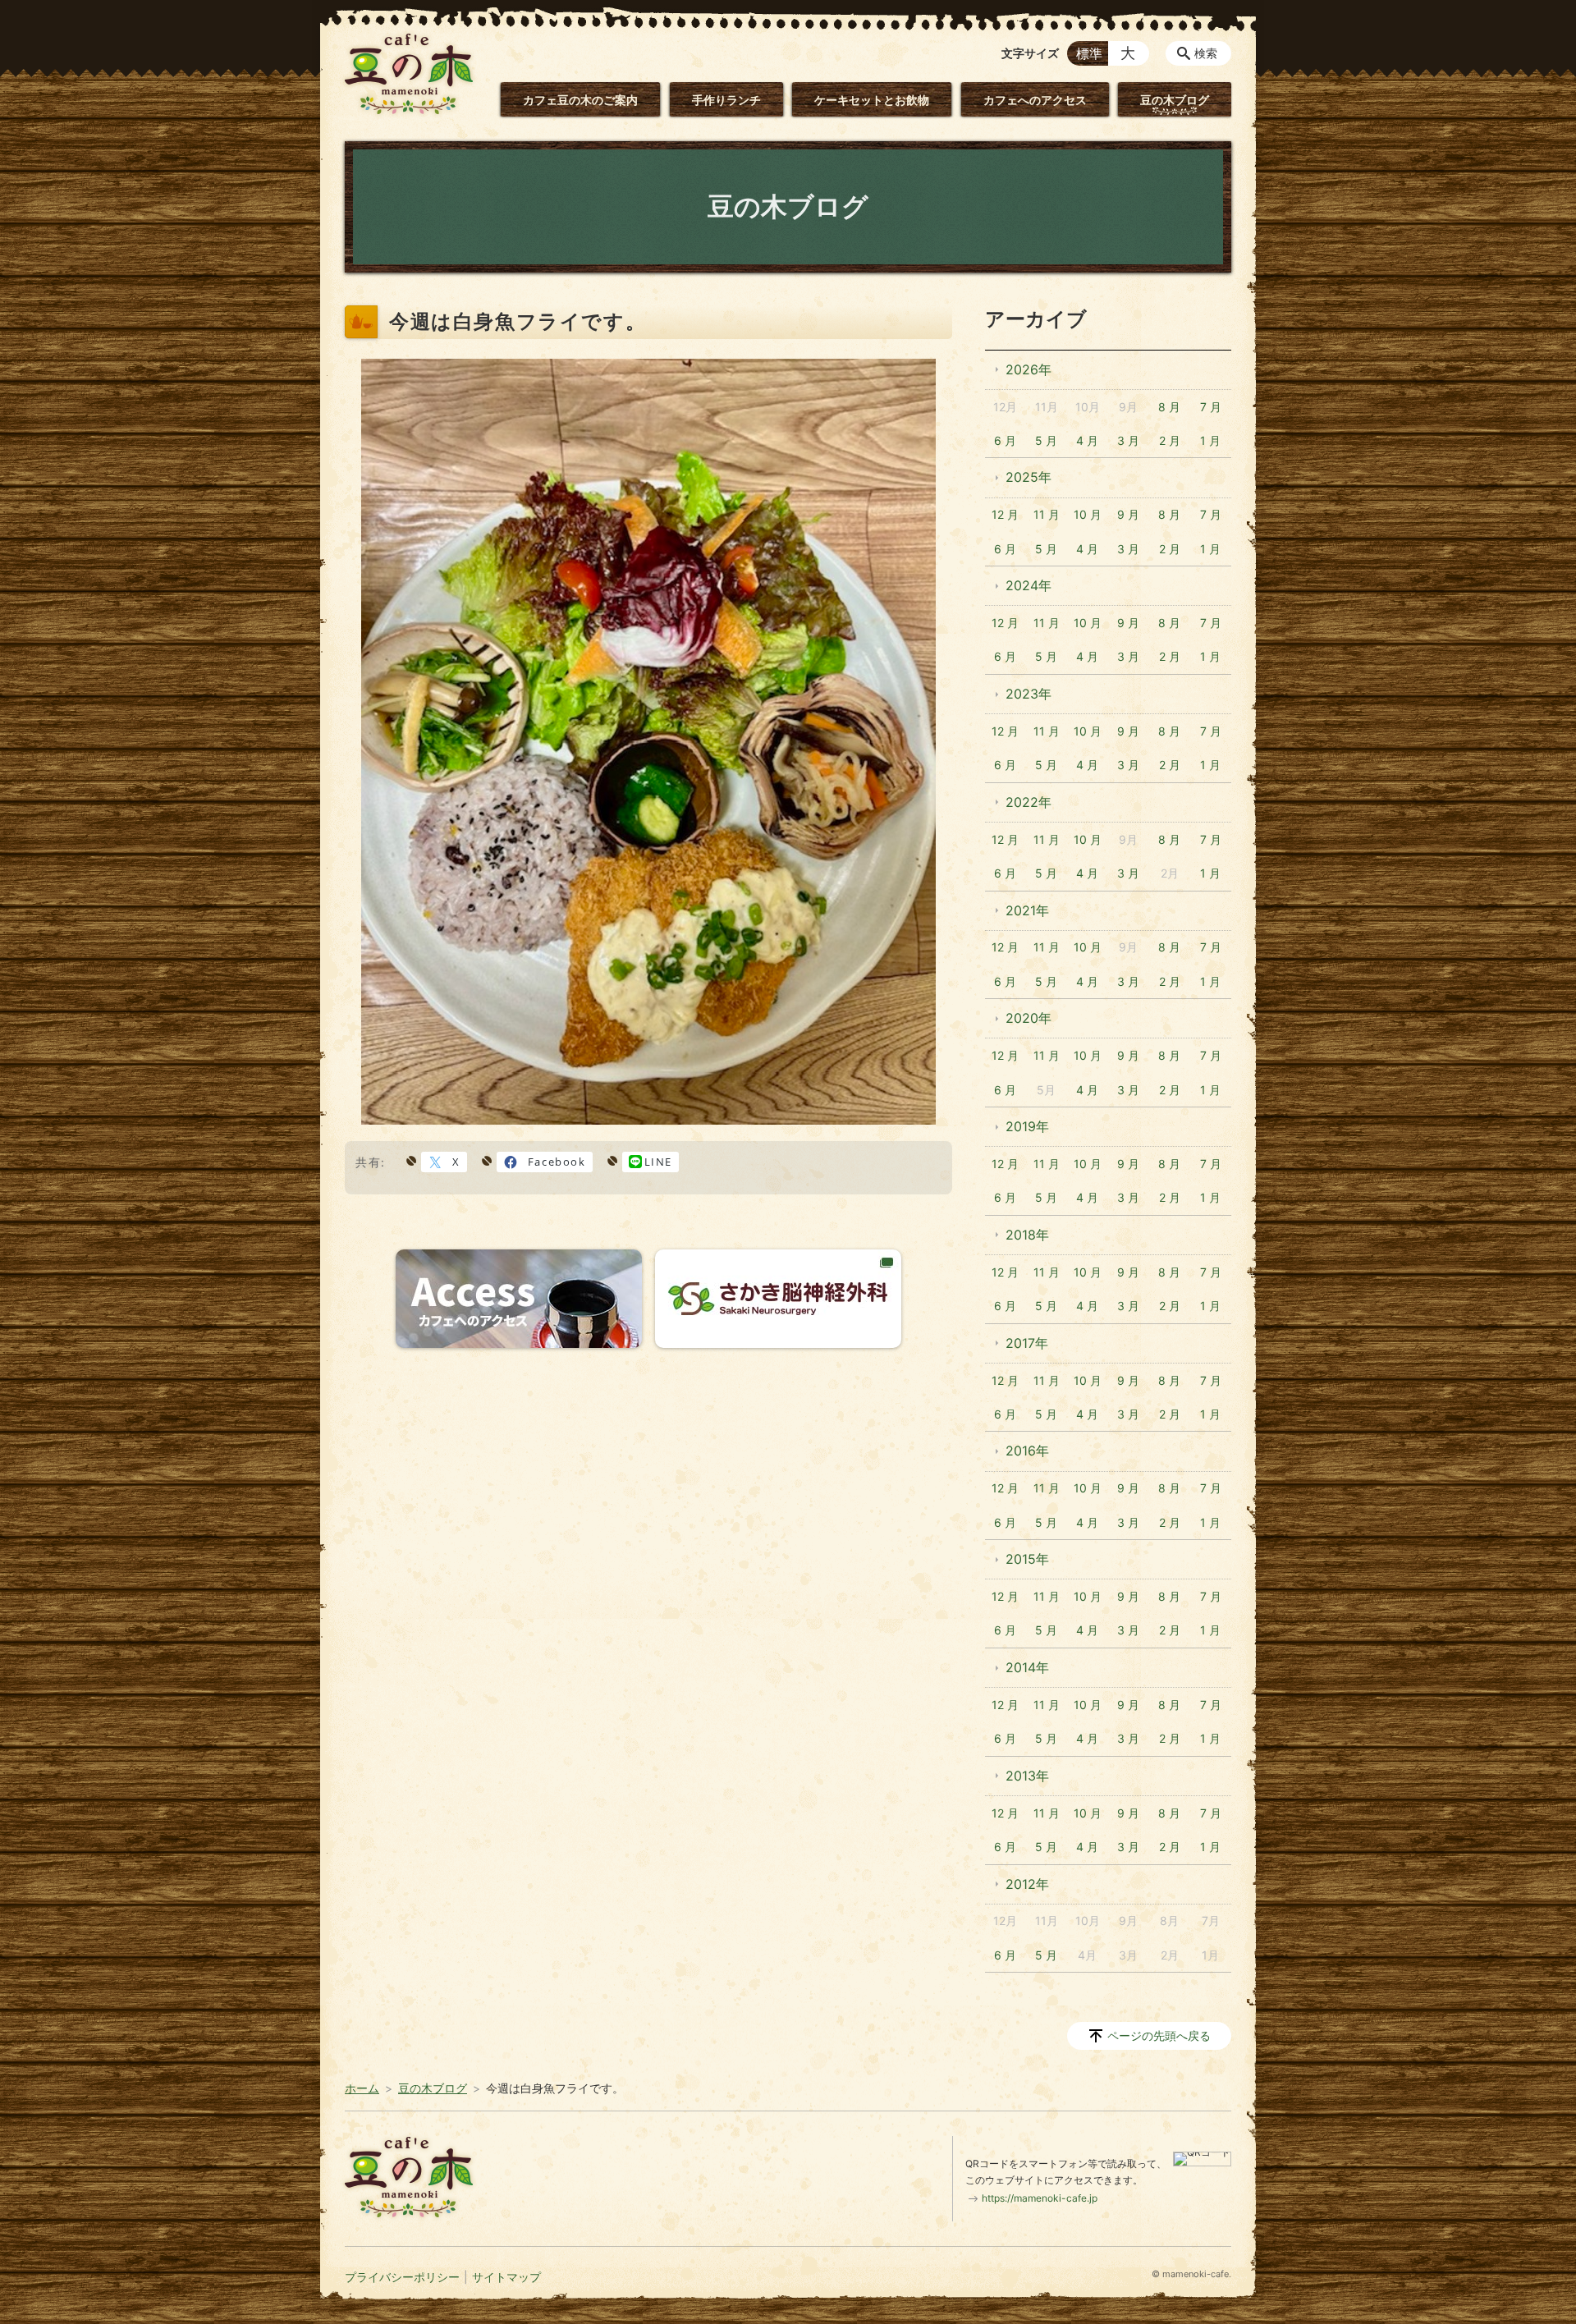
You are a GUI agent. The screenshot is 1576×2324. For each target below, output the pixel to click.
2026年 (1029, 369)
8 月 (1169, 407)
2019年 (1027, 1126)
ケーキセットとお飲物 (872, 100)
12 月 (1005, 514)
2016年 (1027, 1451)
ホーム (362, 2088)
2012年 (1027, 1884)
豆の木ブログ (1175, 100)
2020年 (1029, 1018)
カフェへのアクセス (1035, 100)
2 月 (1170, 440)
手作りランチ (726, 100)
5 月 (1046, 440)
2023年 (1029, 694)
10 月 (1088, 514)
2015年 (1027, 1559)
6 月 (1005, 440)
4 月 (1087, 440)
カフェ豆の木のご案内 (580, 100)
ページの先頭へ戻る (1159, 2035)
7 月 (1211, 407)
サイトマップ (506, 2277)
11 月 (1047, 514)
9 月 (1128, 514)
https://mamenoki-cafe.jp (1040, 2198)
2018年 (1027, 1235)
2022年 (1029, 802)
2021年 (1027, 910)
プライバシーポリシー (402, 2277)
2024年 (1029, 585)
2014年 (1027, 1667)
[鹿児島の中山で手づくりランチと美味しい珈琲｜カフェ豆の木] (409, 74)
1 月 (1210, 440)
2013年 (1027, 1776)
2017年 (1027, 1343)
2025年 (1029, 477)
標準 (1089, 53)
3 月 (1128, 440)
